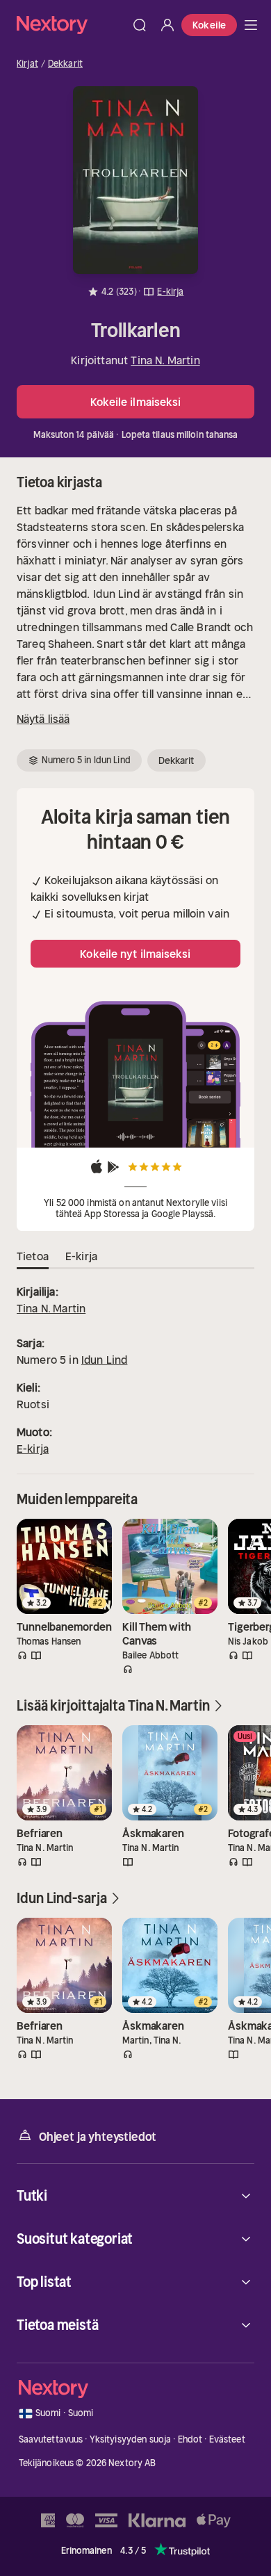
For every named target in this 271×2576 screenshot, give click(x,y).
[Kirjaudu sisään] (167, 25)
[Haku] (140, 25)
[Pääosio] (251, 25)
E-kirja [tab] (81, 1256)
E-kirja (33, 1449)
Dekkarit (65, 64)
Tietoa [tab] (33, 1256)
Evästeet (227, 2439)
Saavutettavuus (51, 2439)
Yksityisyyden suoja (130, 2439)
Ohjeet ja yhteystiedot (98, 2137)
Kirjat (27, 64)
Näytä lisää (43, 719)
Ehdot (190, 2439)
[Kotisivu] (71, 25)
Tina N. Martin (165, 360)
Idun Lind (104, 1360)
